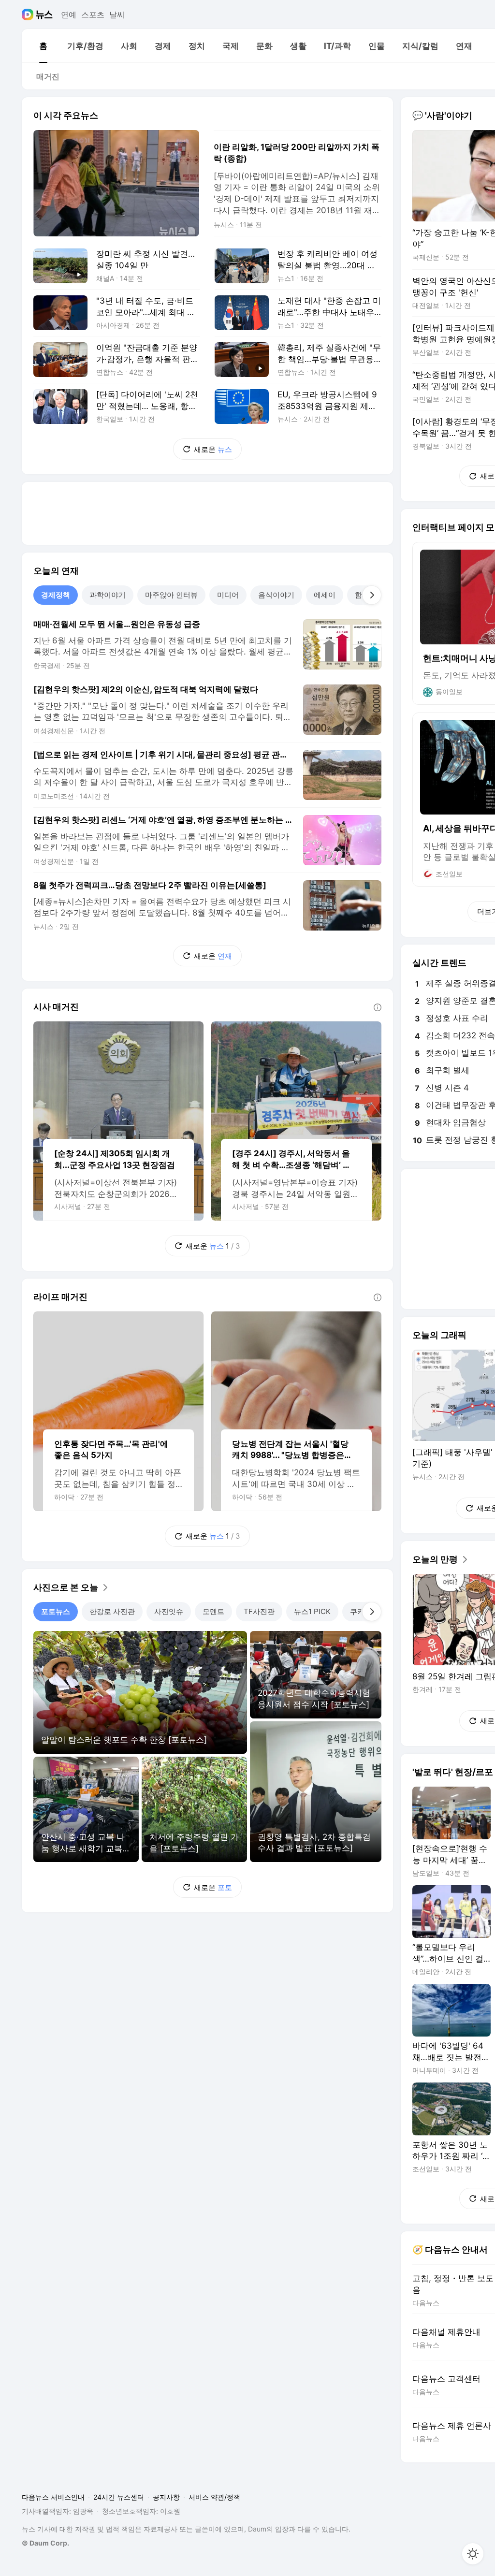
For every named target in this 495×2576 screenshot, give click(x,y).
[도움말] (378, 1007)
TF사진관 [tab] (259, 1611)
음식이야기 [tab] (276, 595)
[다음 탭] (372, 595)
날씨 (117, 15)
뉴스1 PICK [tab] (312, 1611)
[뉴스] (44, 15)
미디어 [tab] (228, 595)
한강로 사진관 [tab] (112, 1611)
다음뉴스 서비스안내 (53, 2497)
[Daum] (29, 15)
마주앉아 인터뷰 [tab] (171, 595)
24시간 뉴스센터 (119, 2497)
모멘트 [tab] (213, 1611)
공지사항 (166, 2497)
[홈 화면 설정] (473, 2554)
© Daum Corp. (45, 2543)
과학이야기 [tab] (108, 595)
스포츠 (93, 15)
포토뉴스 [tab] (56, 1611)
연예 (69, 15)
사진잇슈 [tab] (169, 1611)
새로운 (213, 449)
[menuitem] (43, 46)
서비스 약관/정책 (214, 2497)
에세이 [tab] (325, 595)
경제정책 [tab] (56, 595)
